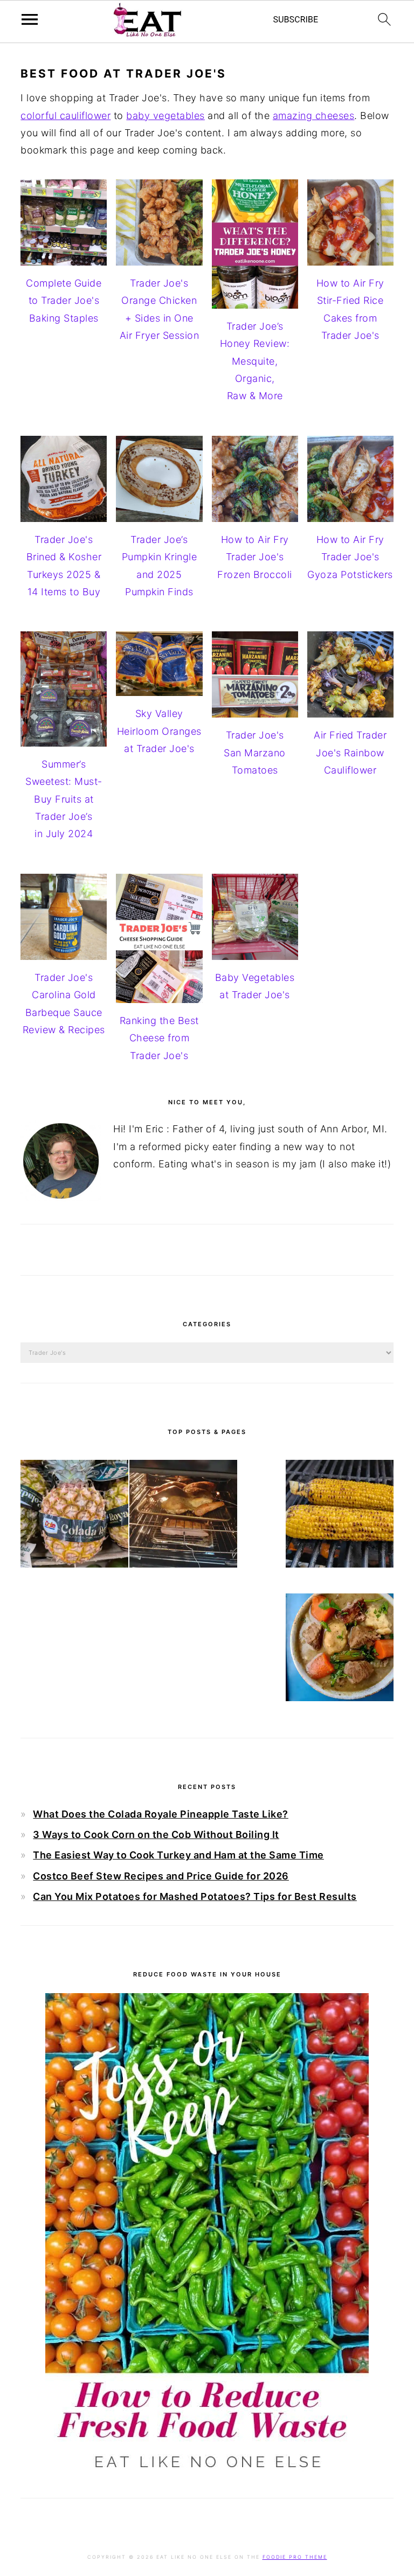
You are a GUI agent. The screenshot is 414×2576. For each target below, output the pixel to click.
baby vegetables (165, 116)
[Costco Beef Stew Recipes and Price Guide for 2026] (340, 1650)
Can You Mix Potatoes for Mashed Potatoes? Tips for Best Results (195, 1896)
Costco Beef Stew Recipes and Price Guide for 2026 (161, 1876)
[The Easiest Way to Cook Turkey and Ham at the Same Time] (183, 1516)
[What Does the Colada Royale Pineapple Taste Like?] (74, 1516)
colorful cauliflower (65, 116)
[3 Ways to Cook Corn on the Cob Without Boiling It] (340, 1516)
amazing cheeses (314, 116)
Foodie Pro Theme (295, 2557)
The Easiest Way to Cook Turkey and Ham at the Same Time (178, 1855)
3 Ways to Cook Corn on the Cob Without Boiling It (156, 1834)
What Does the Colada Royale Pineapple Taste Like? (161, 1814)
